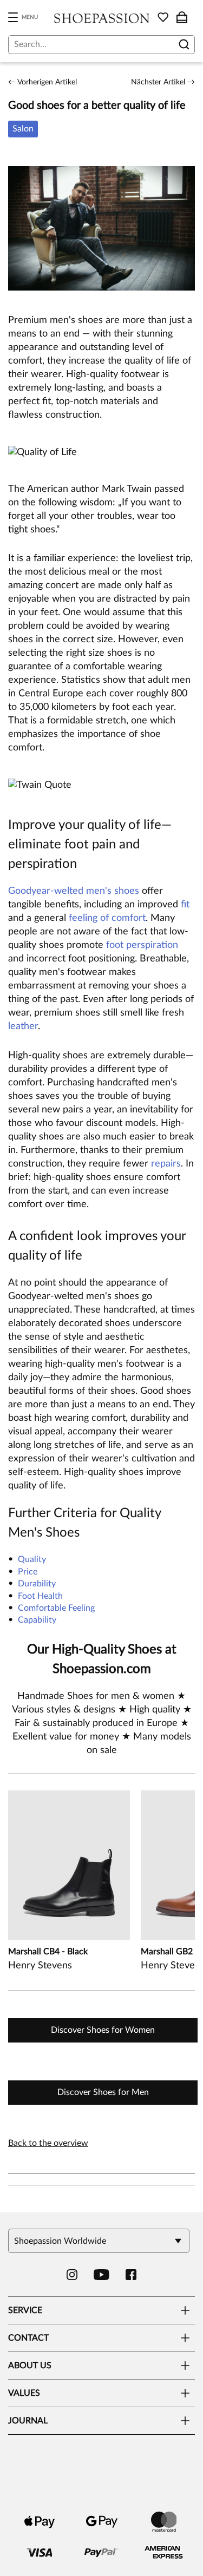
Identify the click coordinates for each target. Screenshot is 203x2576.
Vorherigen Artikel (42, 82)
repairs (166, 1164)
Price (28, 1572)
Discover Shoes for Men (103, 2092)
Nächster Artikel (163, 82)
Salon (23, 129)
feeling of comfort (107, 918)
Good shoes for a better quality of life (97, 106)
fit (185, 905)
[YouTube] (101, 2275)
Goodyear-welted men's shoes (74, 891)
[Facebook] (131, 2275)
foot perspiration (142, 945)
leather (23, 1026)
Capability (37, 1620)
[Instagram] (72, 2275)
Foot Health (40, 1596)
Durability (37, 1584)
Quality (32, 1559)
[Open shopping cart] (182, 17)
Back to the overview (48, 2143)
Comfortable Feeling (56, 1608)
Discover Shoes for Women (103, 2030)
